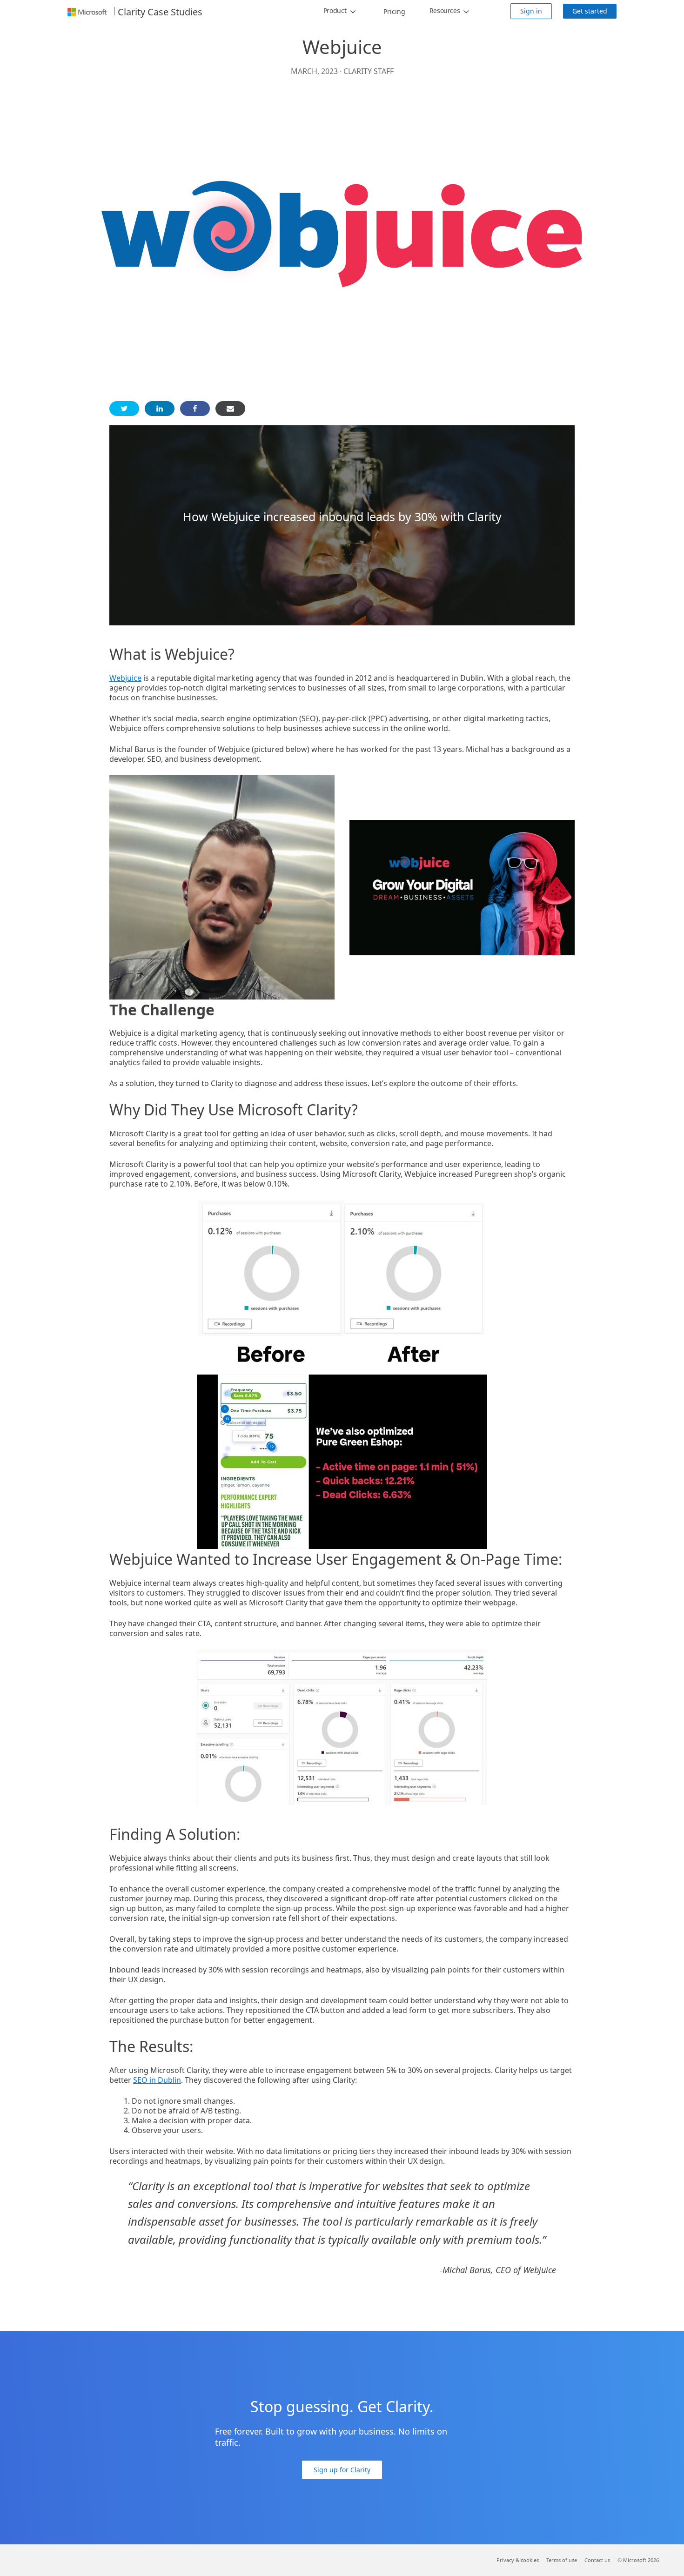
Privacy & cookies (518, 2560)
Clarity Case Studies (160, 12)
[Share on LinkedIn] (160, 409)
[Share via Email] (230, 409)
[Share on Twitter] (124, 409)
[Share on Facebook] (195, 409)
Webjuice (125, 678)
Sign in (531, 11)
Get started (590, 11)
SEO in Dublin (157, 2080)
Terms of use (562, 2560)
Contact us (597, 2560)
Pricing (394, 11)
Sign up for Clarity (342, 2470)
